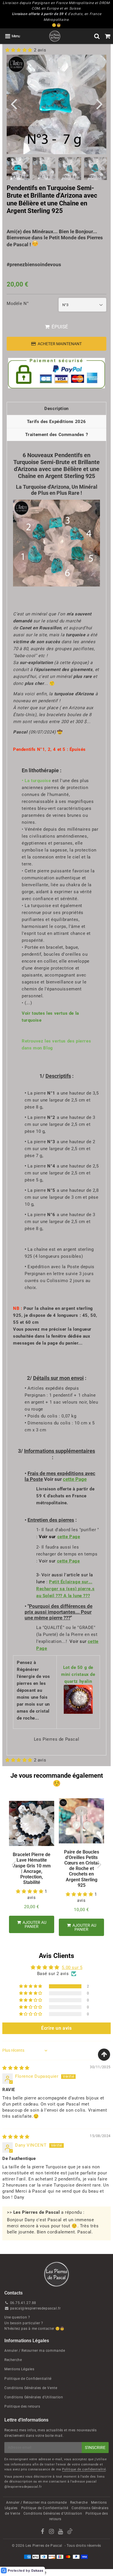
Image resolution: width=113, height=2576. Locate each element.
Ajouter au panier (34, 1924)
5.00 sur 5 (72, 1968)
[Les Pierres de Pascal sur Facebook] (43, 2532)
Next (99, 103)
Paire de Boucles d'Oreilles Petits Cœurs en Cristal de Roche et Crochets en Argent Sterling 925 (82, 1869)
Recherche (13, 2360)
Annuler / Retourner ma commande (35, 2351)
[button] (20, 50)
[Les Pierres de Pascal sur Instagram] (52, 2532)
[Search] (97, 36)
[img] (16, 2068)
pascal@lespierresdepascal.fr (35, 2308)
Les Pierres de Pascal (44, 2546)
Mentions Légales (19, 2369)
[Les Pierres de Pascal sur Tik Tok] (70, 2533)
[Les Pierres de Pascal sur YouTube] (61, 2532)
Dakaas (37, 2571)
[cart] (108, 36)
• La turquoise (36, 781)
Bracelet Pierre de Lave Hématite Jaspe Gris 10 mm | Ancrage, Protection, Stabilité (32, 1868)
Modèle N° (18, 304)
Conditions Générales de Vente (31, 2388)
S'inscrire (95, 2448)
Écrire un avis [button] (56, 2028)
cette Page (75, 1479)
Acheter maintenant (60, 344)
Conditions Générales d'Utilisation (34, 2397)
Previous (14, 103)
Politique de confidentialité (84, 2469)
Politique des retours (22, 2406)
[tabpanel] (44, 169)
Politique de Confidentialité (28, 2379)
